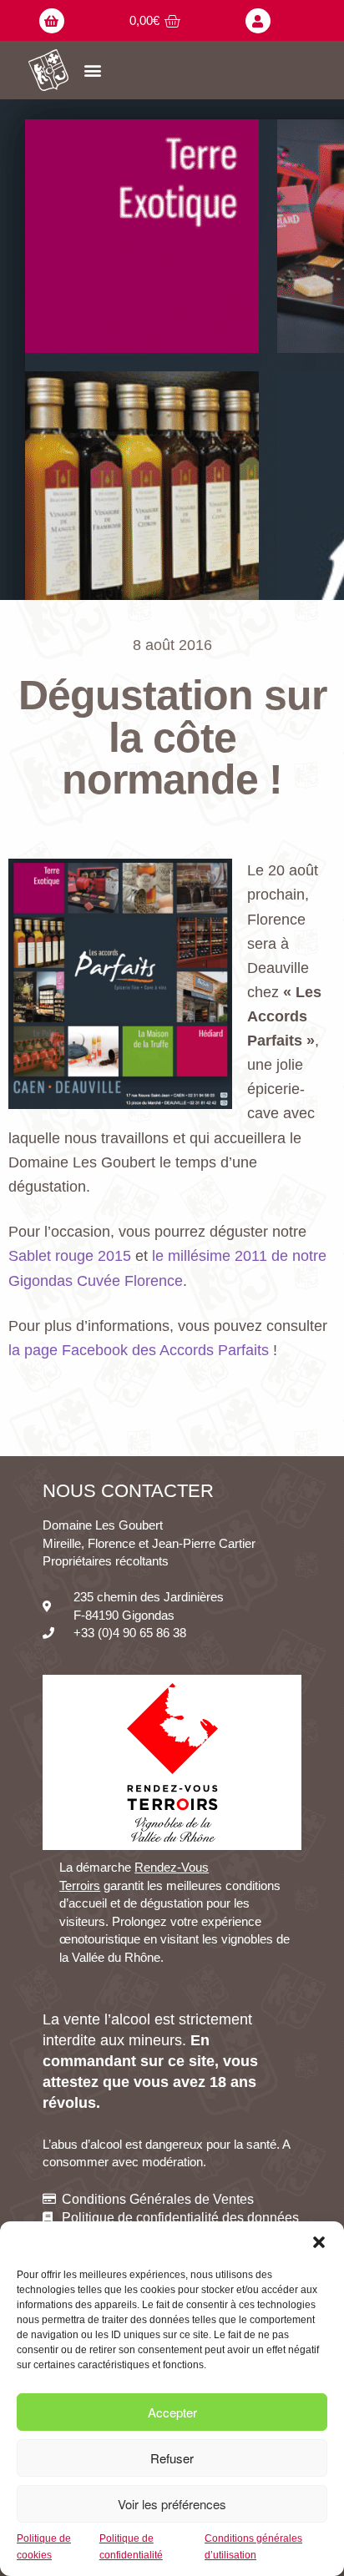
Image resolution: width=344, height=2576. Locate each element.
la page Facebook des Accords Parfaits (139, 1350)
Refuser (172, 2458)
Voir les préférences (172, 2504)
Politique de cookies (44, 2546)
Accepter (172, 2412)
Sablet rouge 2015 (70, 1256)
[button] (319, 2242)
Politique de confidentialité (131, 2546)
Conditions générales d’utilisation (253, 2546)
